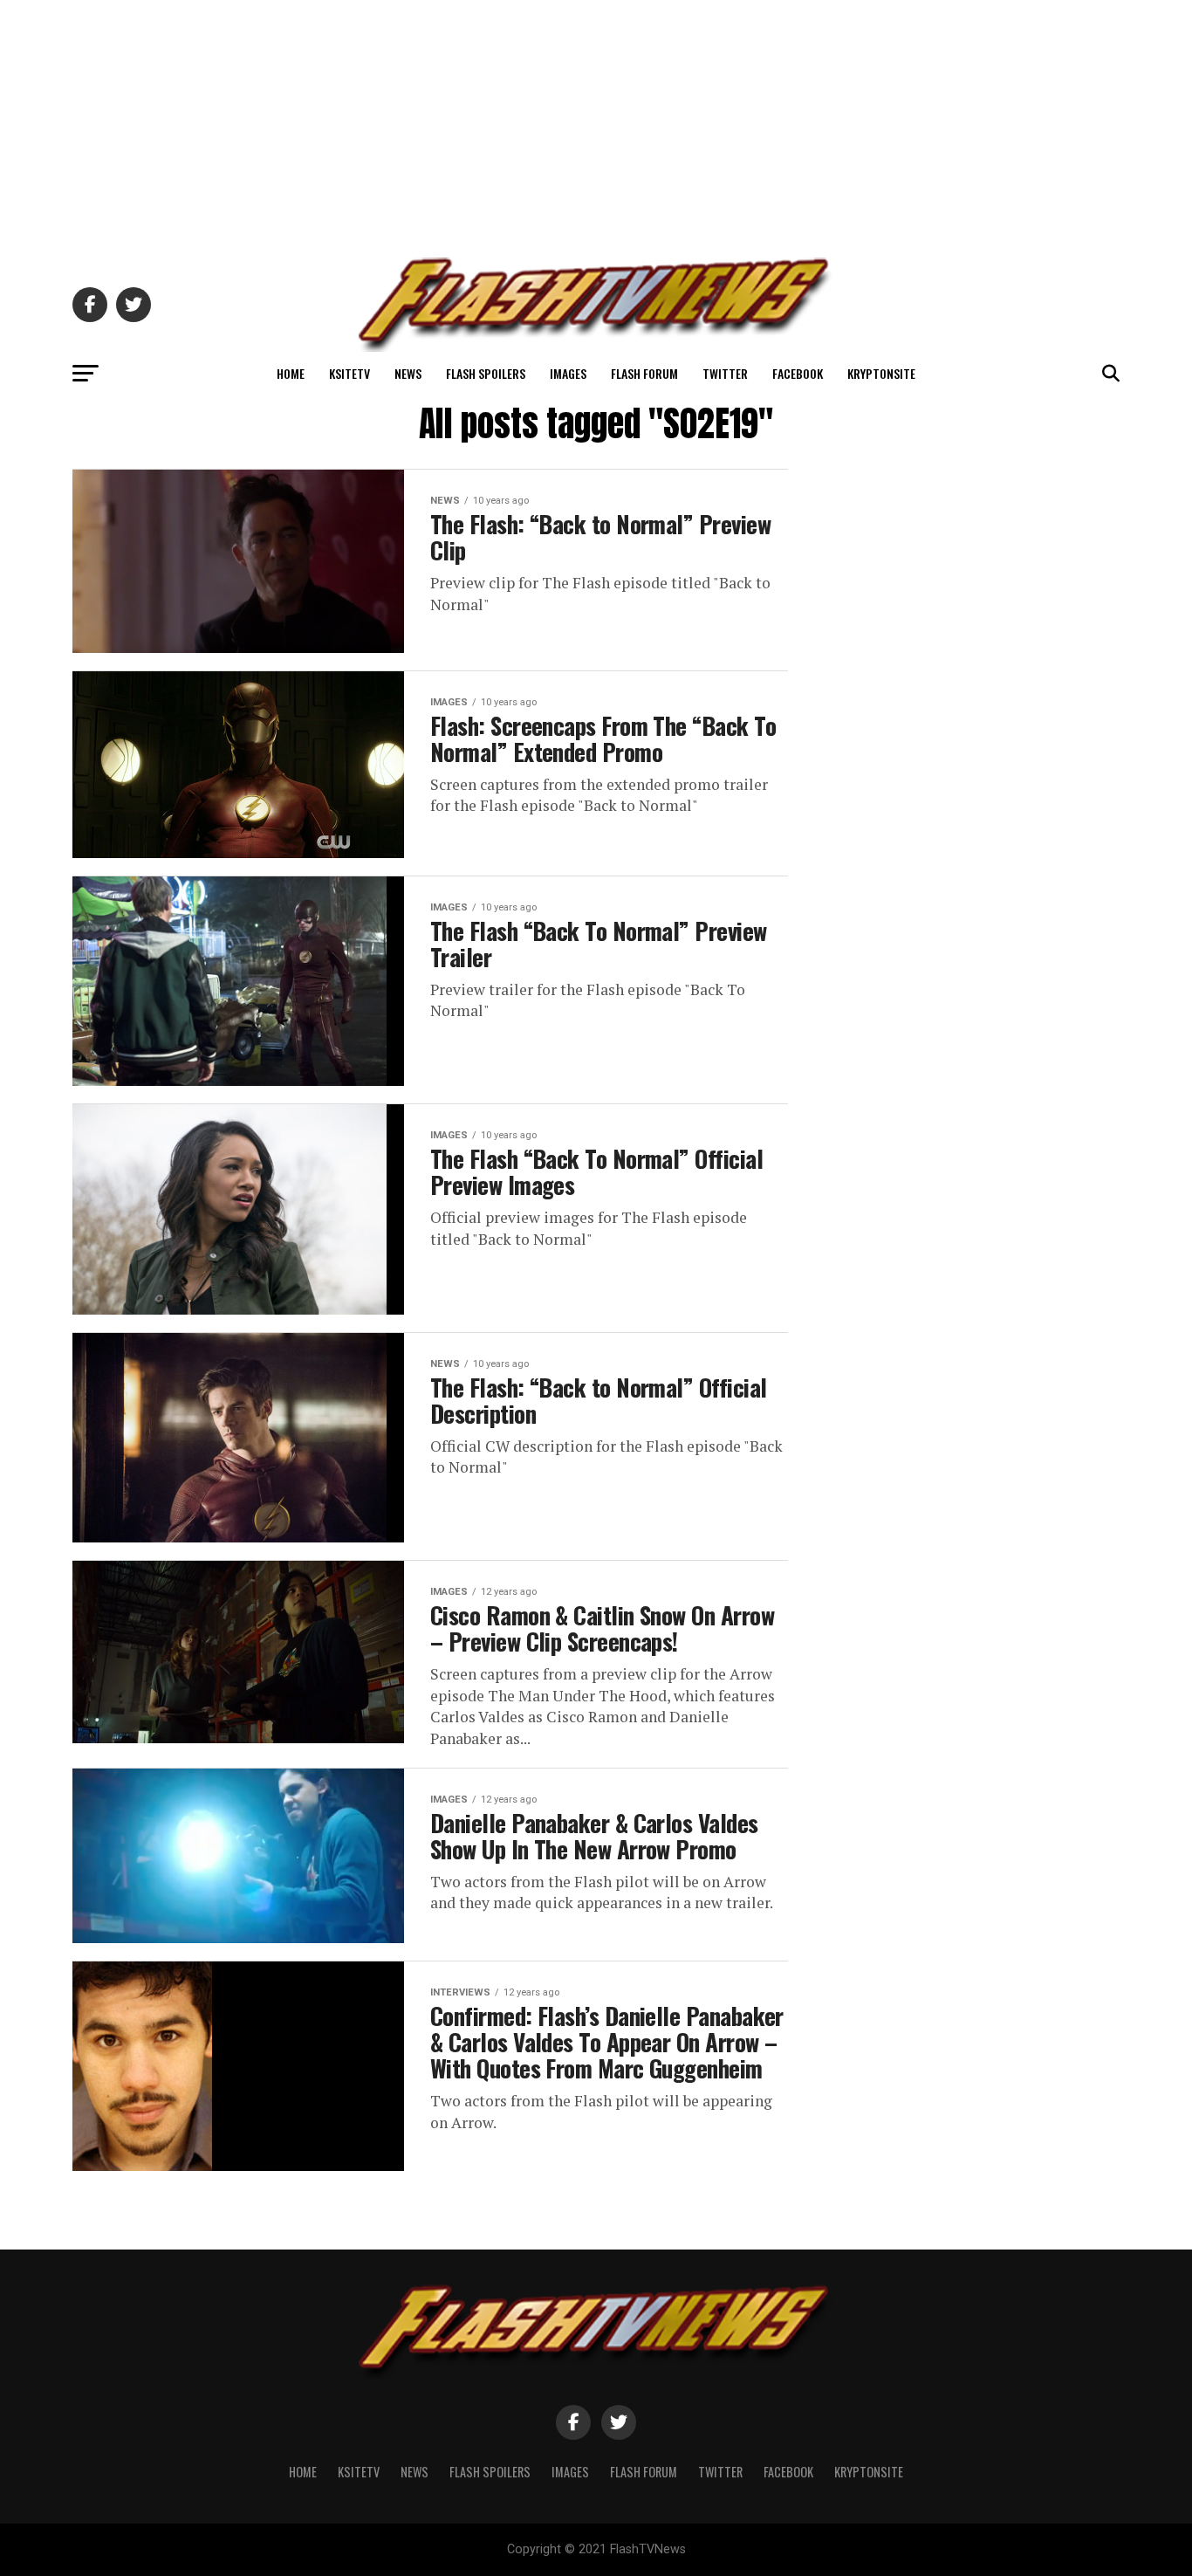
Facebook (798, 373)
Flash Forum (644, 373)
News (408, 373)
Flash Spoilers (486, 373)
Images (568, 373)
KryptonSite (881, 373)
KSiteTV (349, 373)
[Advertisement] (596, 122)
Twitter (725, 373)
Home (291, 373)
